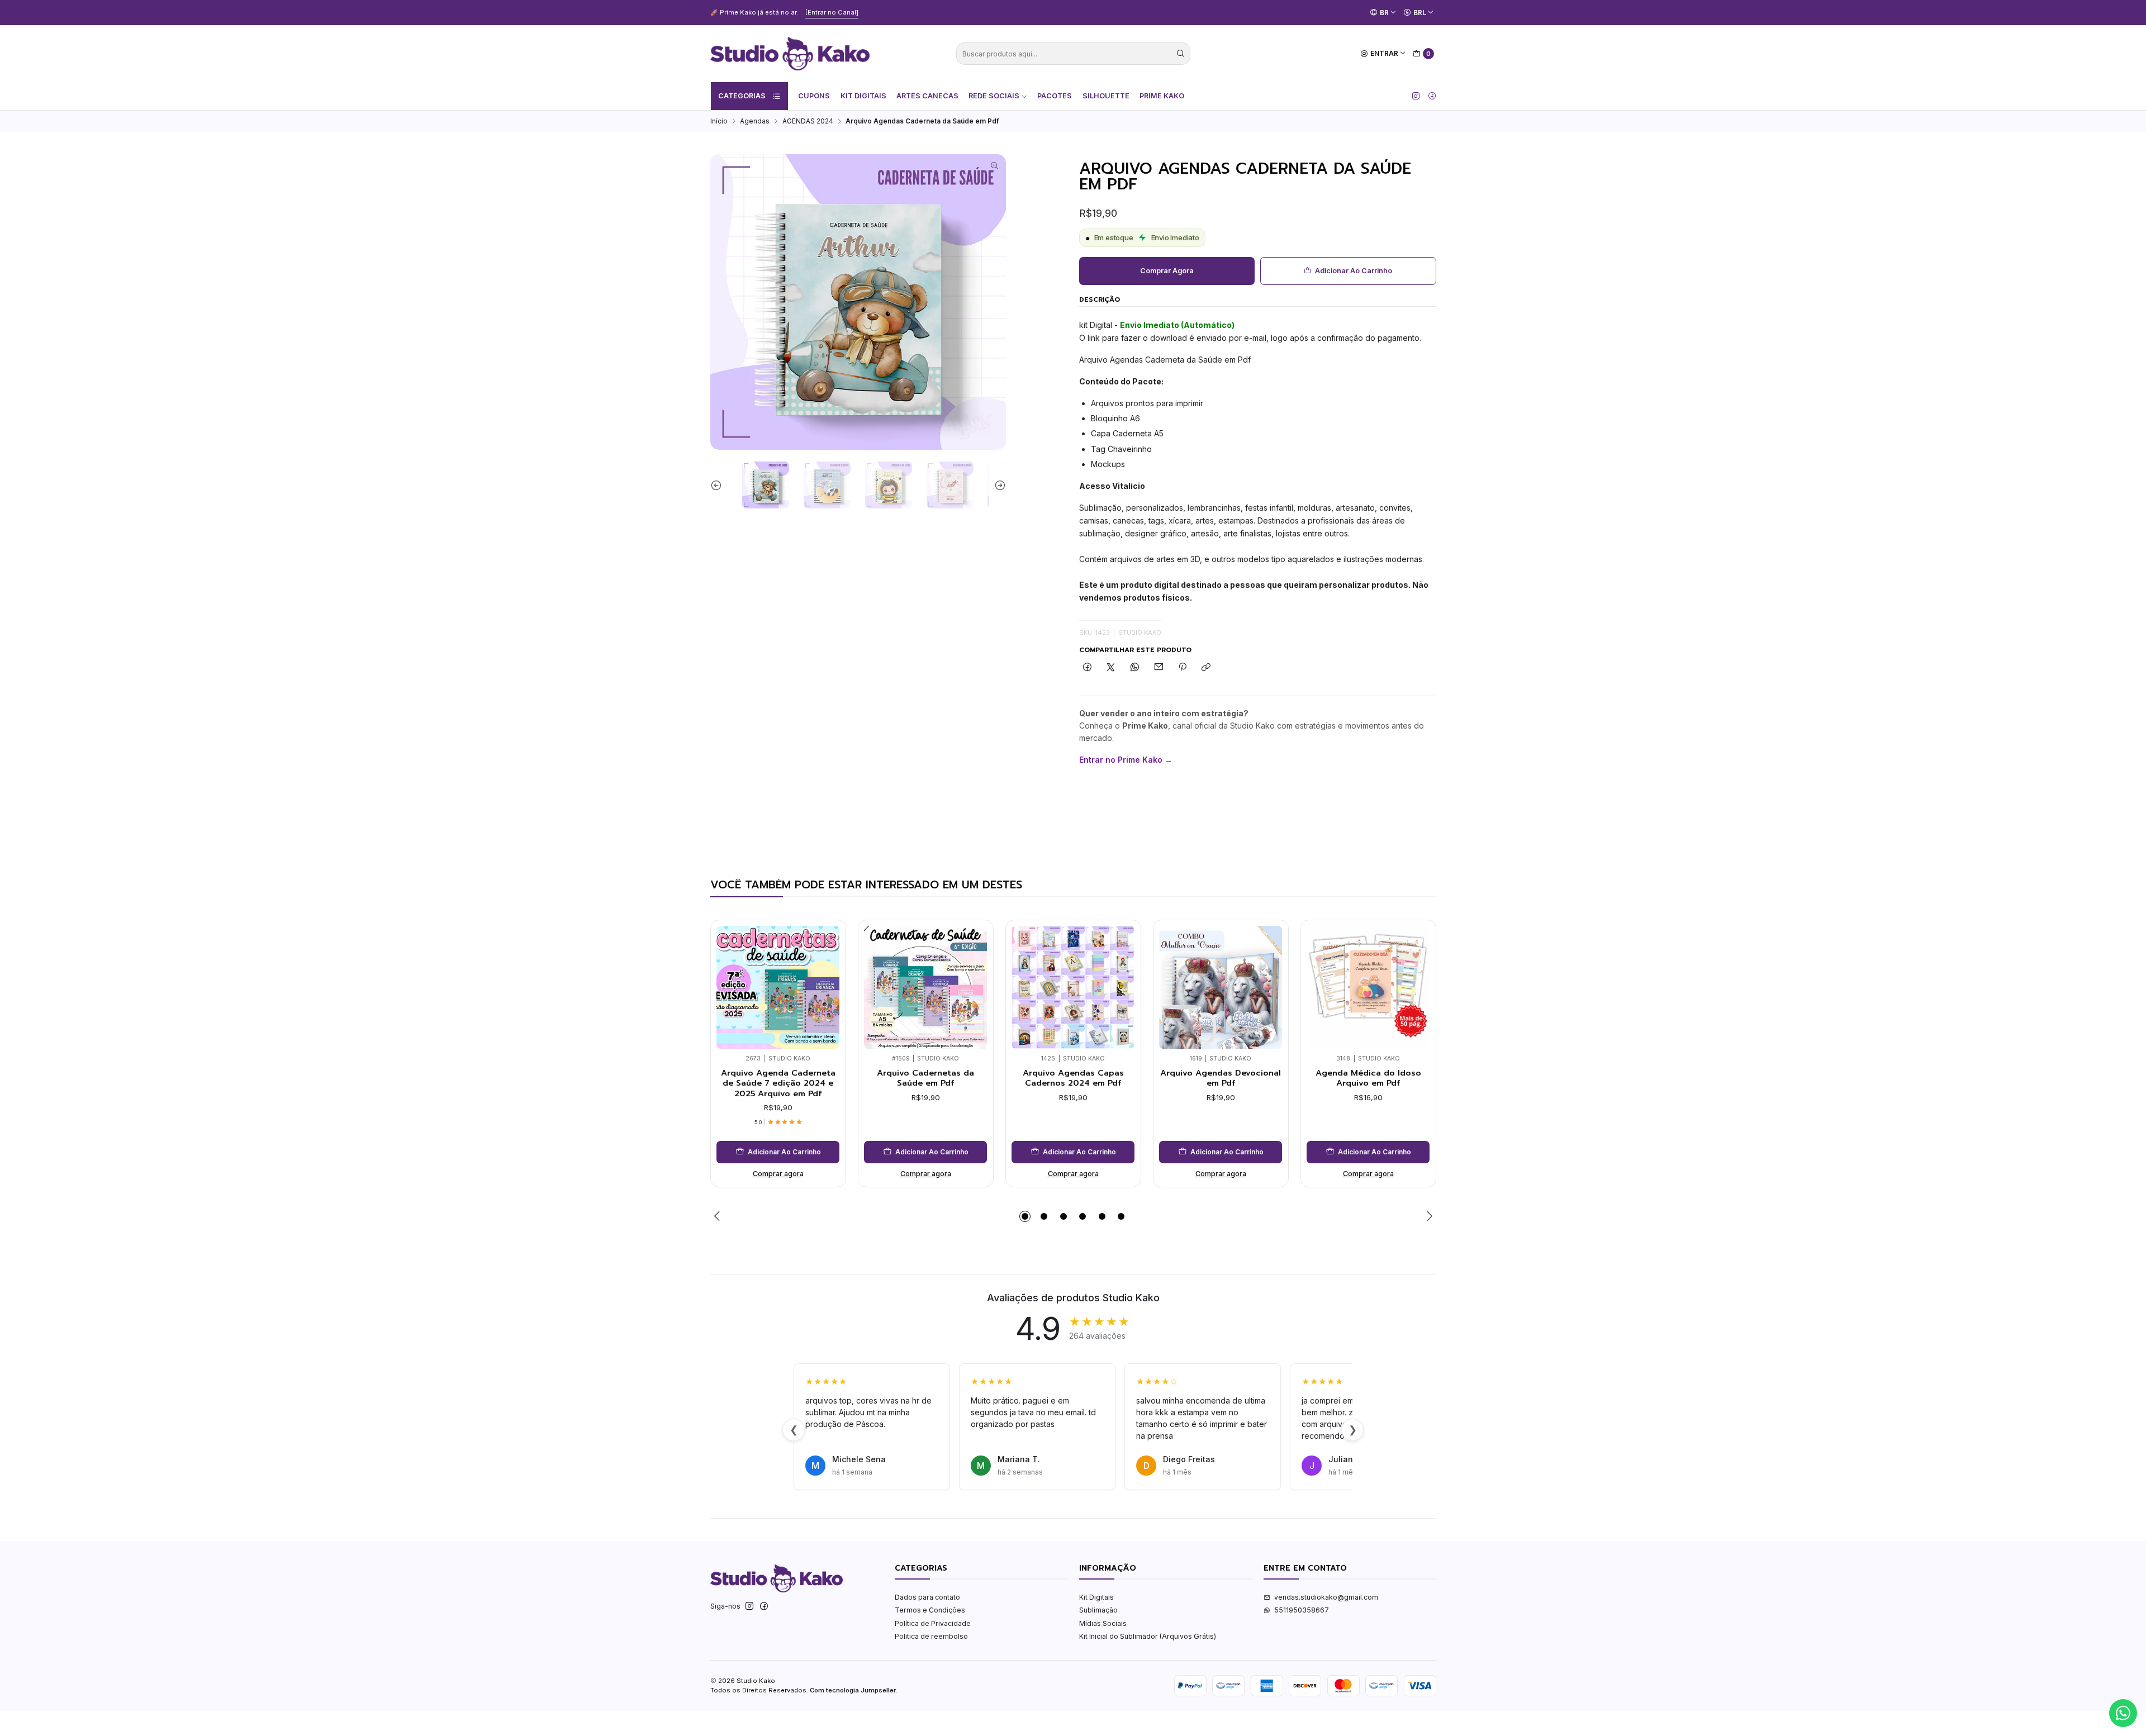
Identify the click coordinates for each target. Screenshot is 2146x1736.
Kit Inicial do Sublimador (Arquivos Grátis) (1148, 1636)
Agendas (755, 121)
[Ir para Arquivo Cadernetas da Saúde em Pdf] (925, 987)
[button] (1025, 1216)
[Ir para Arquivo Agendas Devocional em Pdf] (1221, 987)
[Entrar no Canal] (853, 12)
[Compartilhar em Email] (1159, 668)
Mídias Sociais (1103, 1623)
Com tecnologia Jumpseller (853, 1690)
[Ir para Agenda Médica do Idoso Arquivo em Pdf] (1368, 987)
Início (719, 121)
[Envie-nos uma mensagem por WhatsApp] (2123, 1713)
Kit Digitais (863, 96)
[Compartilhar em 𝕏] (1111, 668)
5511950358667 (1302, 1610)
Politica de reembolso (931, 1636)
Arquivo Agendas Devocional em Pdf (1221, 1078)
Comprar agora (1167, 271)
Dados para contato (927, 1597)
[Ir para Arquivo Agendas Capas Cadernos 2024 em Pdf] (1073, 987)
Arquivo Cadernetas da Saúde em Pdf (925, 1078)
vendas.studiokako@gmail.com (1326, 1597)
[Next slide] (998, 485)
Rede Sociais (994, 96)
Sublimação (1098, 1610)
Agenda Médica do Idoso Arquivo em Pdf (1368, 1078)
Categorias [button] (742, 96)
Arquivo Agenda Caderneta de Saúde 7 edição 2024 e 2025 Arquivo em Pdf (778, 1083)
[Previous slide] (719, 485)
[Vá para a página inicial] (790, 54)
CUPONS (814, 96)
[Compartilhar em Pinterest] (1183, 668)
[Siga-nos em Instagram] (1416, 96)
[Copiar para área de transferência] (1206, 668)
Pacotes (1055, 96)
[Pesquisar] (1181, 54)
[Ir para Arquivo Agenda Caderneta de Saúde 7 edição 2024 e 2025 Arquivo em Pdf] (778, 987)
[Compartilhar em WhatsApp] (1135, 668)
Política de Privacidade (933, 1623)
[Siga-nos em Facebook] (1432, 96)
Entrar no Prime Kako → (1126, 760)
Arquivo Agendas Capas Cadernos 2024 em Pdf (1073, 1078)
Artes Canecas (927, 96)
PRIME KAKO (1162, 96)
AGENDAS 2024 (808, 121)
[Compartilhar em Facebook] (1088, 668)
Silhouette (1106, 96)
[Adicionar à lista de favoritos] (828, 972)
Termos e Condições (930, 1610)
